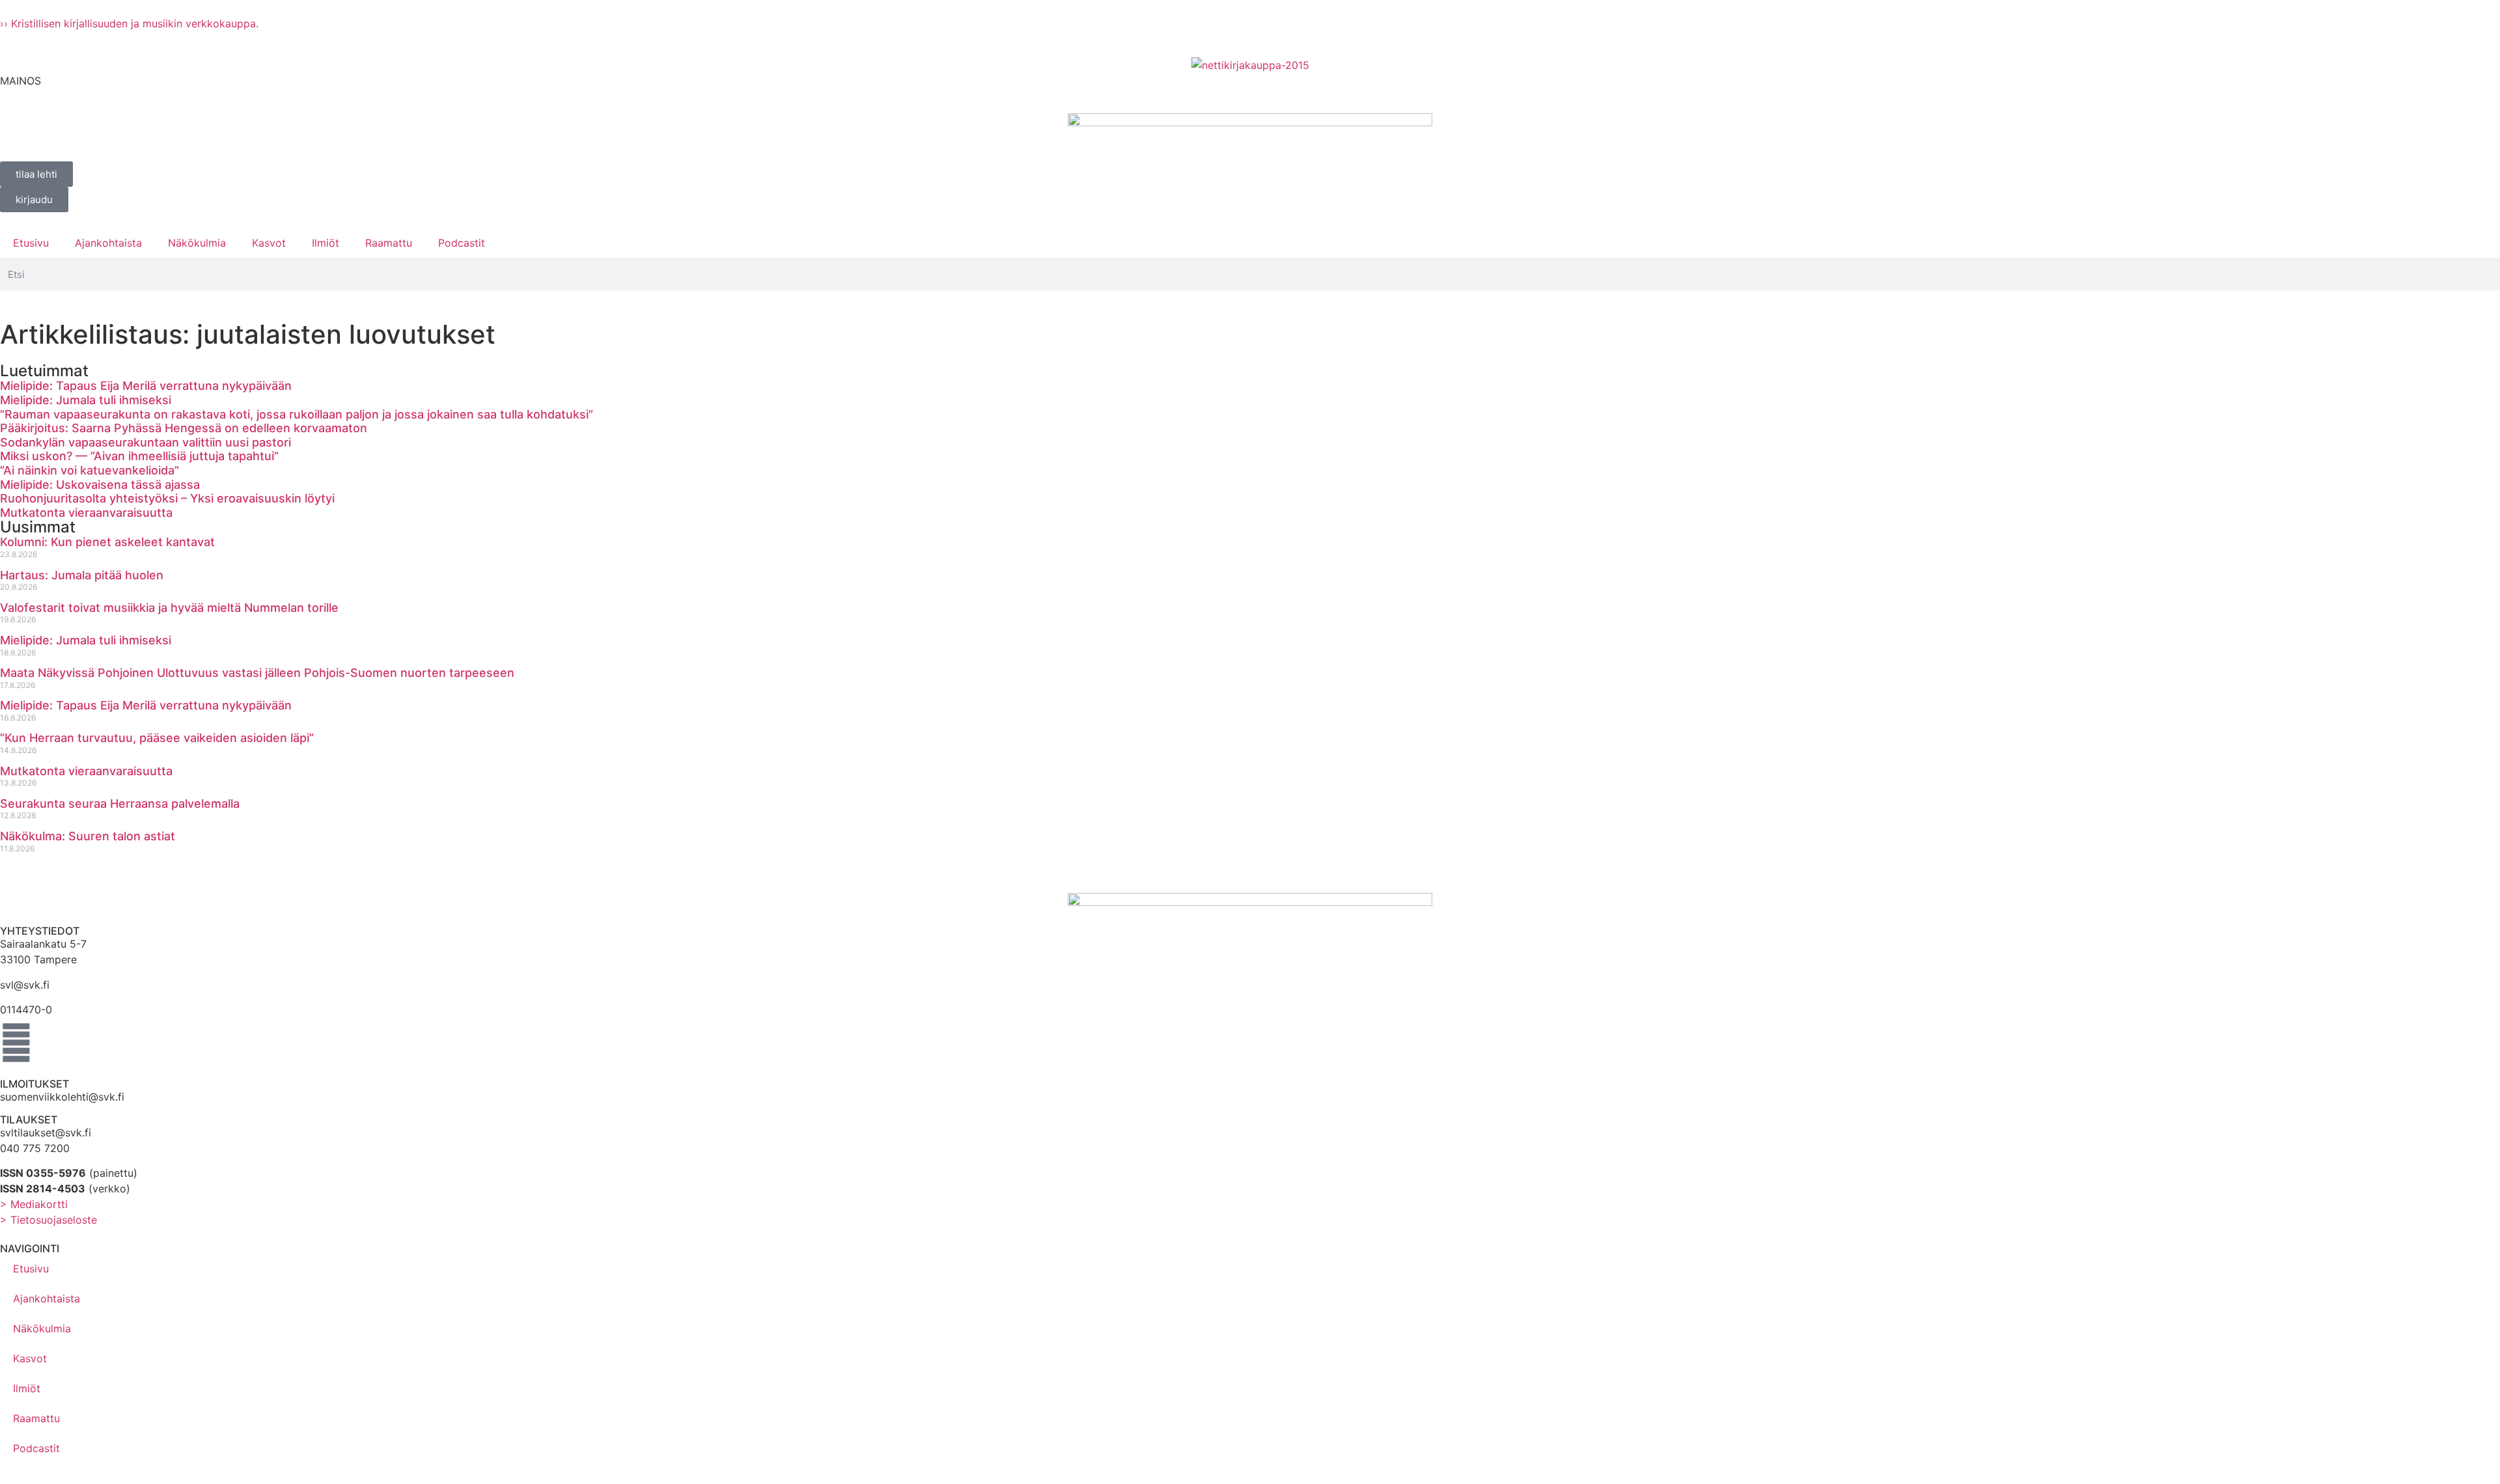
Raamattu (389, 243)
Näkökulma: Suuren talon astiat (88, 836)
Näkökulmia (197, 243)
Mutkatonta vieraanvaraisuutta (86, 513)
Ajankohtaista (108, 243)
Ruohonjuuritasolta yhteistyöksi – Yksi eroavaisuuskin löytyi (167, 498)
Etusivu (31, 243)
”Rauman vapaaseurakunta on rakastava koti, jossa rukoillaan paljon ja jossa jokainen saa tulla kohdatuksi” (297, 414)
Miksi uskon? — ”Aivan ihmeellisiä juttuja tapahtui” (139, 456)
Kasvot (269, 243)
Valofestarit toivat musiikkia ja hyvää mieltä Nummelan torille (169, 608)
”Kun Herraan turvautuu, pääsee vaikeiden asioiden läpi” (157, 738)
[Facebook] (16, 1043)
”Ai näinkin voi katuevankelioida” (90, 470)
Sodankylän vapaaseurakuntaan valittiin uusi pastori (146, 442)
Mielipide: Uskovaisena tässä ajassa (100, 485)
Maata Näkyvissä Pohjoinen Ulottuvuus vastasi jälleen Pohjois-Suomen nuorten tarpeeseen (257, 673)
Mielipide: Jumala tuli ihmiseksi (86, 400)
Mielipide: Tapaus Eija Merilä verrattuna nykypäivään (146, 386)
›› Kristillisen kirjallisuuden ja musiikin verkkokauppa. (129, 23)
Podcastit (462, 243)
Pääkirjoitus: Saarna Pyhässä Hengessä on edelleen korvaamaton (184, 428)
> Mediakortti (34, 1204)
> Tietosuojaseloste (49, 1220)
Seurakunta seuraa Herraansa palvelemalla (120, 804)
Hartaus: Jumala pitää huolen (82, 575)
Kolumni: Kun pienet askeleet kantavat (107, 542)
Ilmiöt (326, 243)
